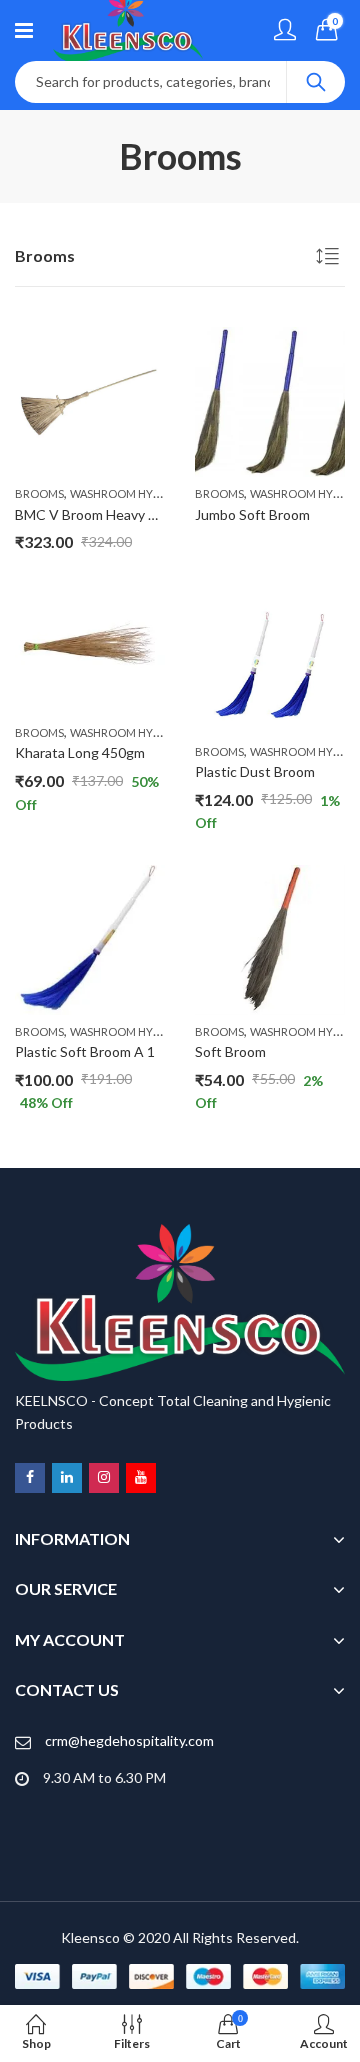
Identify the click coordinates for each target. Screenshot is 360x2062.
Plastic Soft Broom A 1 (85, 1051)
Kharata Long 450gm (80, 752)
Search (316, 82)
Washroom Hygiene (127, 493)
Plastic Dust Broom (255, 771)
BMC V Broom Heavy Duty (97, 514)
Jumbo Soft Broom (252, 514)
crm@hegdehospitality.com (129, 1740)
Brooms (39, 493)
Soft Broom (230, 1051)
